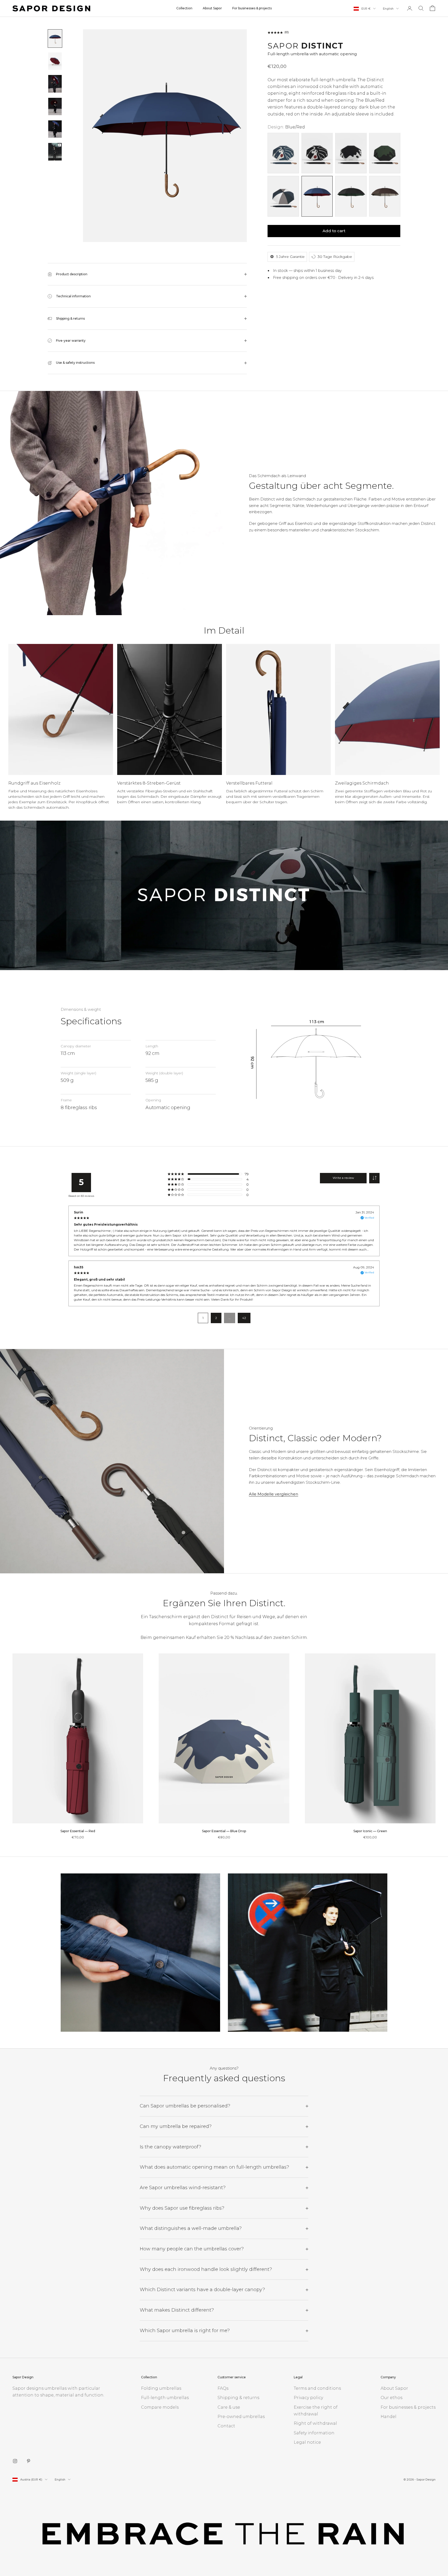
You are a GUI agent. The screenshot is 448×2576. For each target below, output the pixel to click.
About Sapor (212, 8)
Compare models (160, 2407)
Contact (226, 2426)
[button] (61, 709)
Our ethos (391, 2398)
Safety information (314, 2433)
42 (244, 1318)
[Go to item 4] (55, 107)
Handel (388, 2417)
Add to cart (334, 231)
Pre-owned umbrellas (241, 2417)
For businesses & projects (252, 8)
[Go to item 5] (55, 129)
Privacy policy (308, 2398)
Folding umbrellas (161, 2388)
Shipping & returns (238, 2398)
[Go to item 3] (55, 84)
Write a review (343, 1178)
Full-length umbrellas (165, 2398)
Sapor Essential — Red (78, 1831)
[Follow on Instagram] (15, 2461)
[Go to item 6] (55, 152)
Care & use (229, 2407)
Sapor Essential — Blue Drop (224, 1831)
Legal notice (307, 2442)
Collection (184, 8)
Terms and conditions (317, 2388)
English (388, 9)
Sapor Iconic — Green (370, 1831)
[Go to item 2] (55, 61)
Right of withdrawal (315, 2423)
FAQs (223, 2388)
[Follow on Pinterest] (29, 2461)
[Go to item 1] (55, 39)
